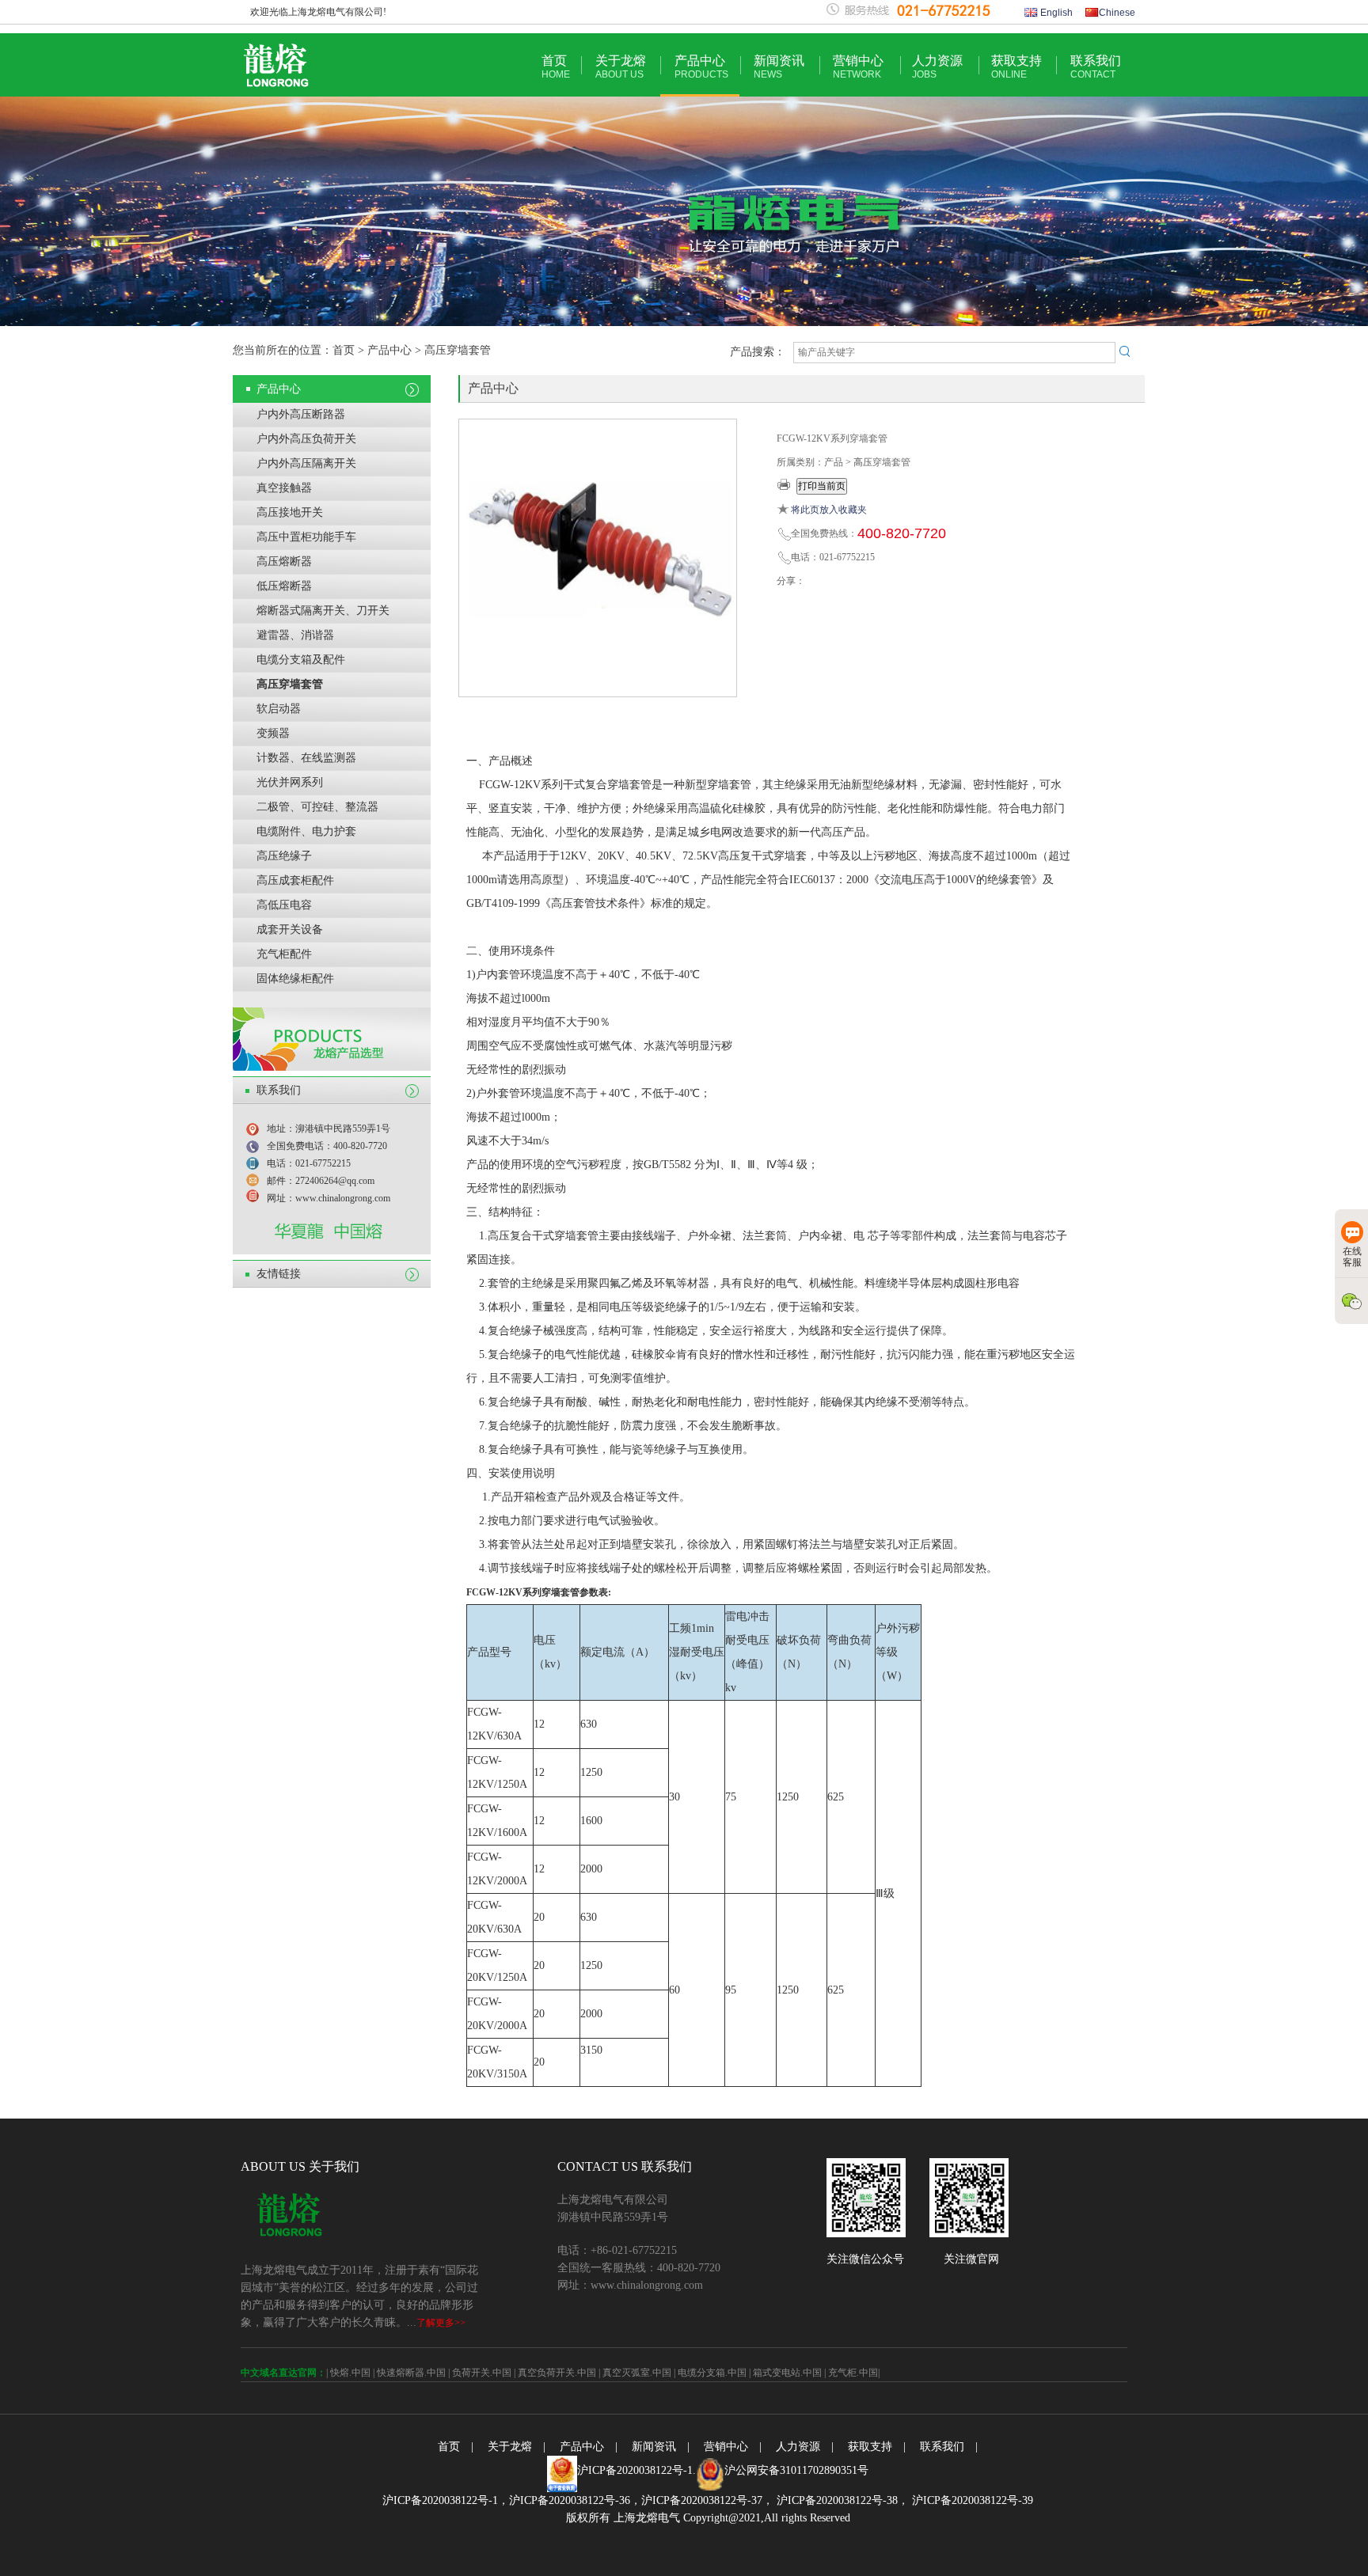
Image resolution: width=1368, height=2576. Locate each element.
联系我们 (1096, 67)
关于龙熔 (621, 67)
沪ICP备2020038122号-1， (446, 2500)
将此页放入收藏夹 (829, 510)
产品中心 (701, 67)
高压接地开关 (290, 512)
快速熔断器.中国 (411, 2373)
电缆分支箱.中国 (712, 2373)
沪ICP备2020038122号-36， (575, 2500)
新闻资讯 (779, 67)
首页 (556, 67)
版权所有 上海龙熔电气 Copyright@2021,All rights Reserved (708, 2518)
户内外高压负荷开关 (306, 439)
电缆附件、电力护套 (306, 831)
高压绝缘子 (284, 856)
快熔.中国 (350, 2373)
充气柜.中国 (853, 2373)
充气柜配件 (284, 954)
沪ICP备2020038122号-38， (841, 2500)
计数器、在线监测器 (306, 758)
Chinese (1117, 13)
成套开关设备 (290, 929)
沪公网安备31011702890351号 (796, 2470)
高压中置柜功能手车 (306, 537)
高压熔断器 (284, 561)
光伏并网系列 (290, 782)
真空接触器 (284, 488)
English (1055, 13)
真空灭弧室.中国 (637, 2373)
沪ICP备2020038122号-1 (635, 2470)
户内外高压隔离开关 (306, 463)
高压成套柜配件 (295, 880)
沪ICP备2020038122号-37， (707, 2500)
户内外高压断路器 (301, 414)
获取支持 (1016, 67)
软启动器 (279, 709)
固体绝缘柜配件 (295, 979)
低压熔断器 (284, 586)
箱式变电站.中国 (787, 2373)
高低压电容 (284, 905)
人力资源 (937, 67)
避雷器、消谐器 (295, 635)
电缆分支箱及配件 (301, 660)
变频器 (273, 733)
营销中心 (858, 67)
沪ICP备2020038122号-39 (971, 2500)
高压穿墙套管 (290, 684)
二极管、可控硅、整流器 (317, 807)
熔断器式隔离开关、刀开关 (323, 611)
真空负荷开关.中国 (557, 2373)
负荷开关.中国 (482, 2373)
